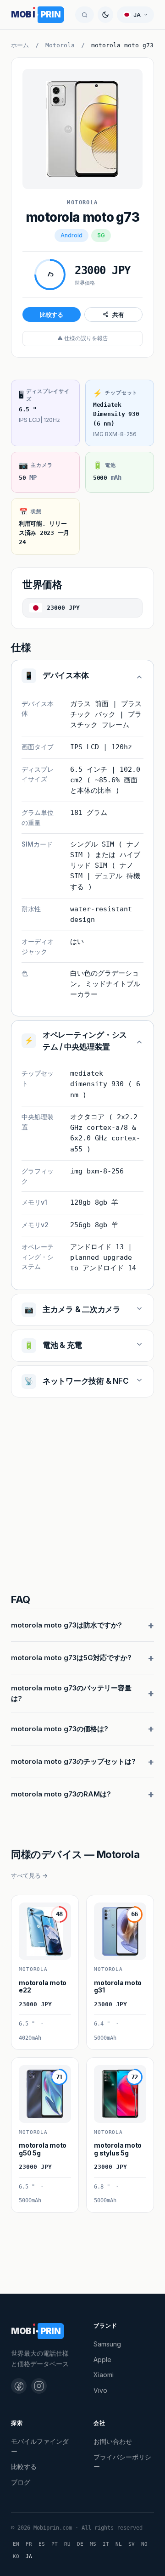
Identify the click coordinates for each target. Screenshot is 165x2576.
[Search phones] (85, 15)
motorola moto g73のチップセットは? (73, 1761)
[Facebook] (19, 2386)
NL (119, 2544)
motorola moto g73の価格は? (60, 1729)
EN (16, 2544)
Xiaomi (104, 2375)
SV (132, 2544)
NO (144, 2544)
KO (16, 2556)
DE (80, 2544)
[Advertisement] (82, 1497)
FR (29, 2544)
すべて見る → (29, 1875)
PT (55, 2544)
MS (93, 2544)
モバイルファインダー (40, 2446)
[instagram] (39, 2386)
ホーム (20, 45)
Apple (102, 2360)
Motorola (60, 45)
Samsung (107, 2344)
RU (67, 2544)
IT (106, 2544)
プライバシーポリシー (122, 2462)
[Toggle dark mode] (105, 15)
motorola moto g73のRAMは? (61, 1794)
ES (42, 2544)
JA (29, 2556)
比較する (52, 314)
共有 (118, 314)
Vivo (100, 2390)
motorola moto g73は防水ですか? (66, 1625)
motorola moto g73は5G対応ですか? (71, 1658)
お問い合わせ (113, 2441)
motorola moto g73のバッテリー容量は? (71, 1693)
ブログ (21, 2482)
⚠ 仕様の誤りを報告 (83, 338)
